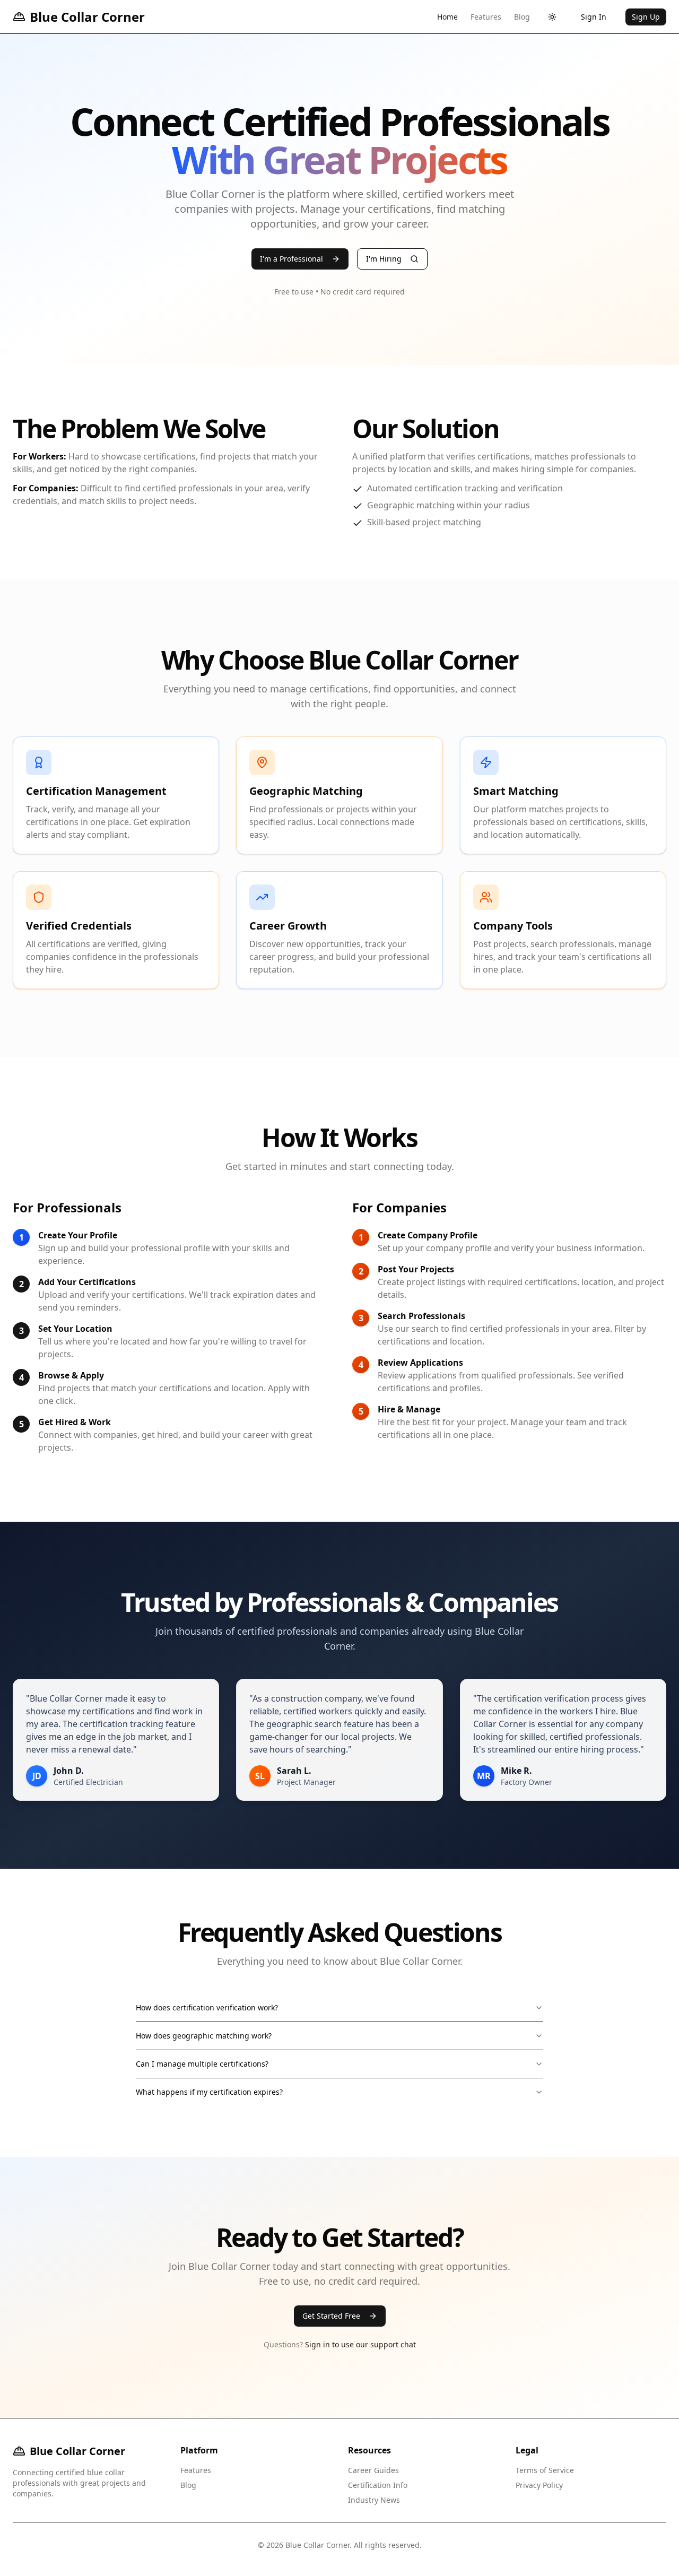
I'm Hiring (384, 259)
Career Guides (373, 2470)
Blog (522, 17)
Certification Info (378, 2485)
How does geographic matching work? (204, 2036)
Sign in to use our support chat (360, 2344)
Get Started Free (331, 2316)
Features (486, 17)
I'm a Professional (291, 259)
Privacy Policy (539, 2485)
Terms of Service (545, 2470)
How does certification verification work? (207, 2007)
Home (447, 17)
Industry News (374, 2500)
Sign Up (646, 17)
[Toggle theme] (552, 17)
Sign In (594, 17)
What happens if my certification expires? (209, 2092)
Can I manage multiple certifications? (202, 2064)
